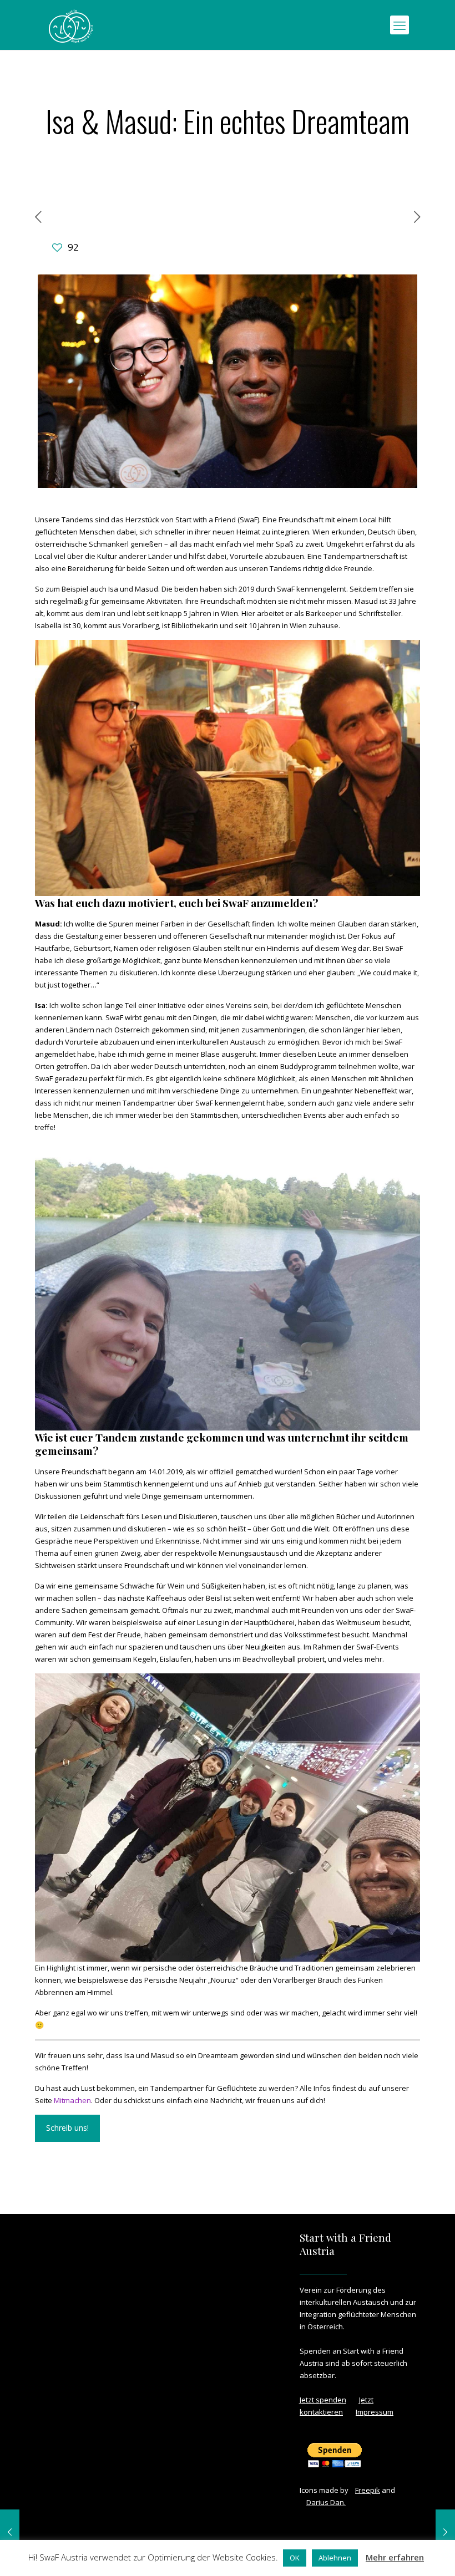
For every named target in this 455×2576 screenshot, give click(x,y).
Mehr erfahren (395, 2557)
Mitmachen (72, 2100)
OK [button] (295, 2558)
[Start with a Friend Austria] (71, 25)
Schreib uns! (67, 2128)
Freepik (368, 2490)
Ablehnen (335, 2558)
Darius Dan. (326, 2502)
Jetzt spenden (323, 2400)
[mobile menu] (400, 25)
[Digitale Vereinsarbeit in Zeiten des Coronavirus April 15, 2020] (10, 2532)
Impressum (375, 2412)
